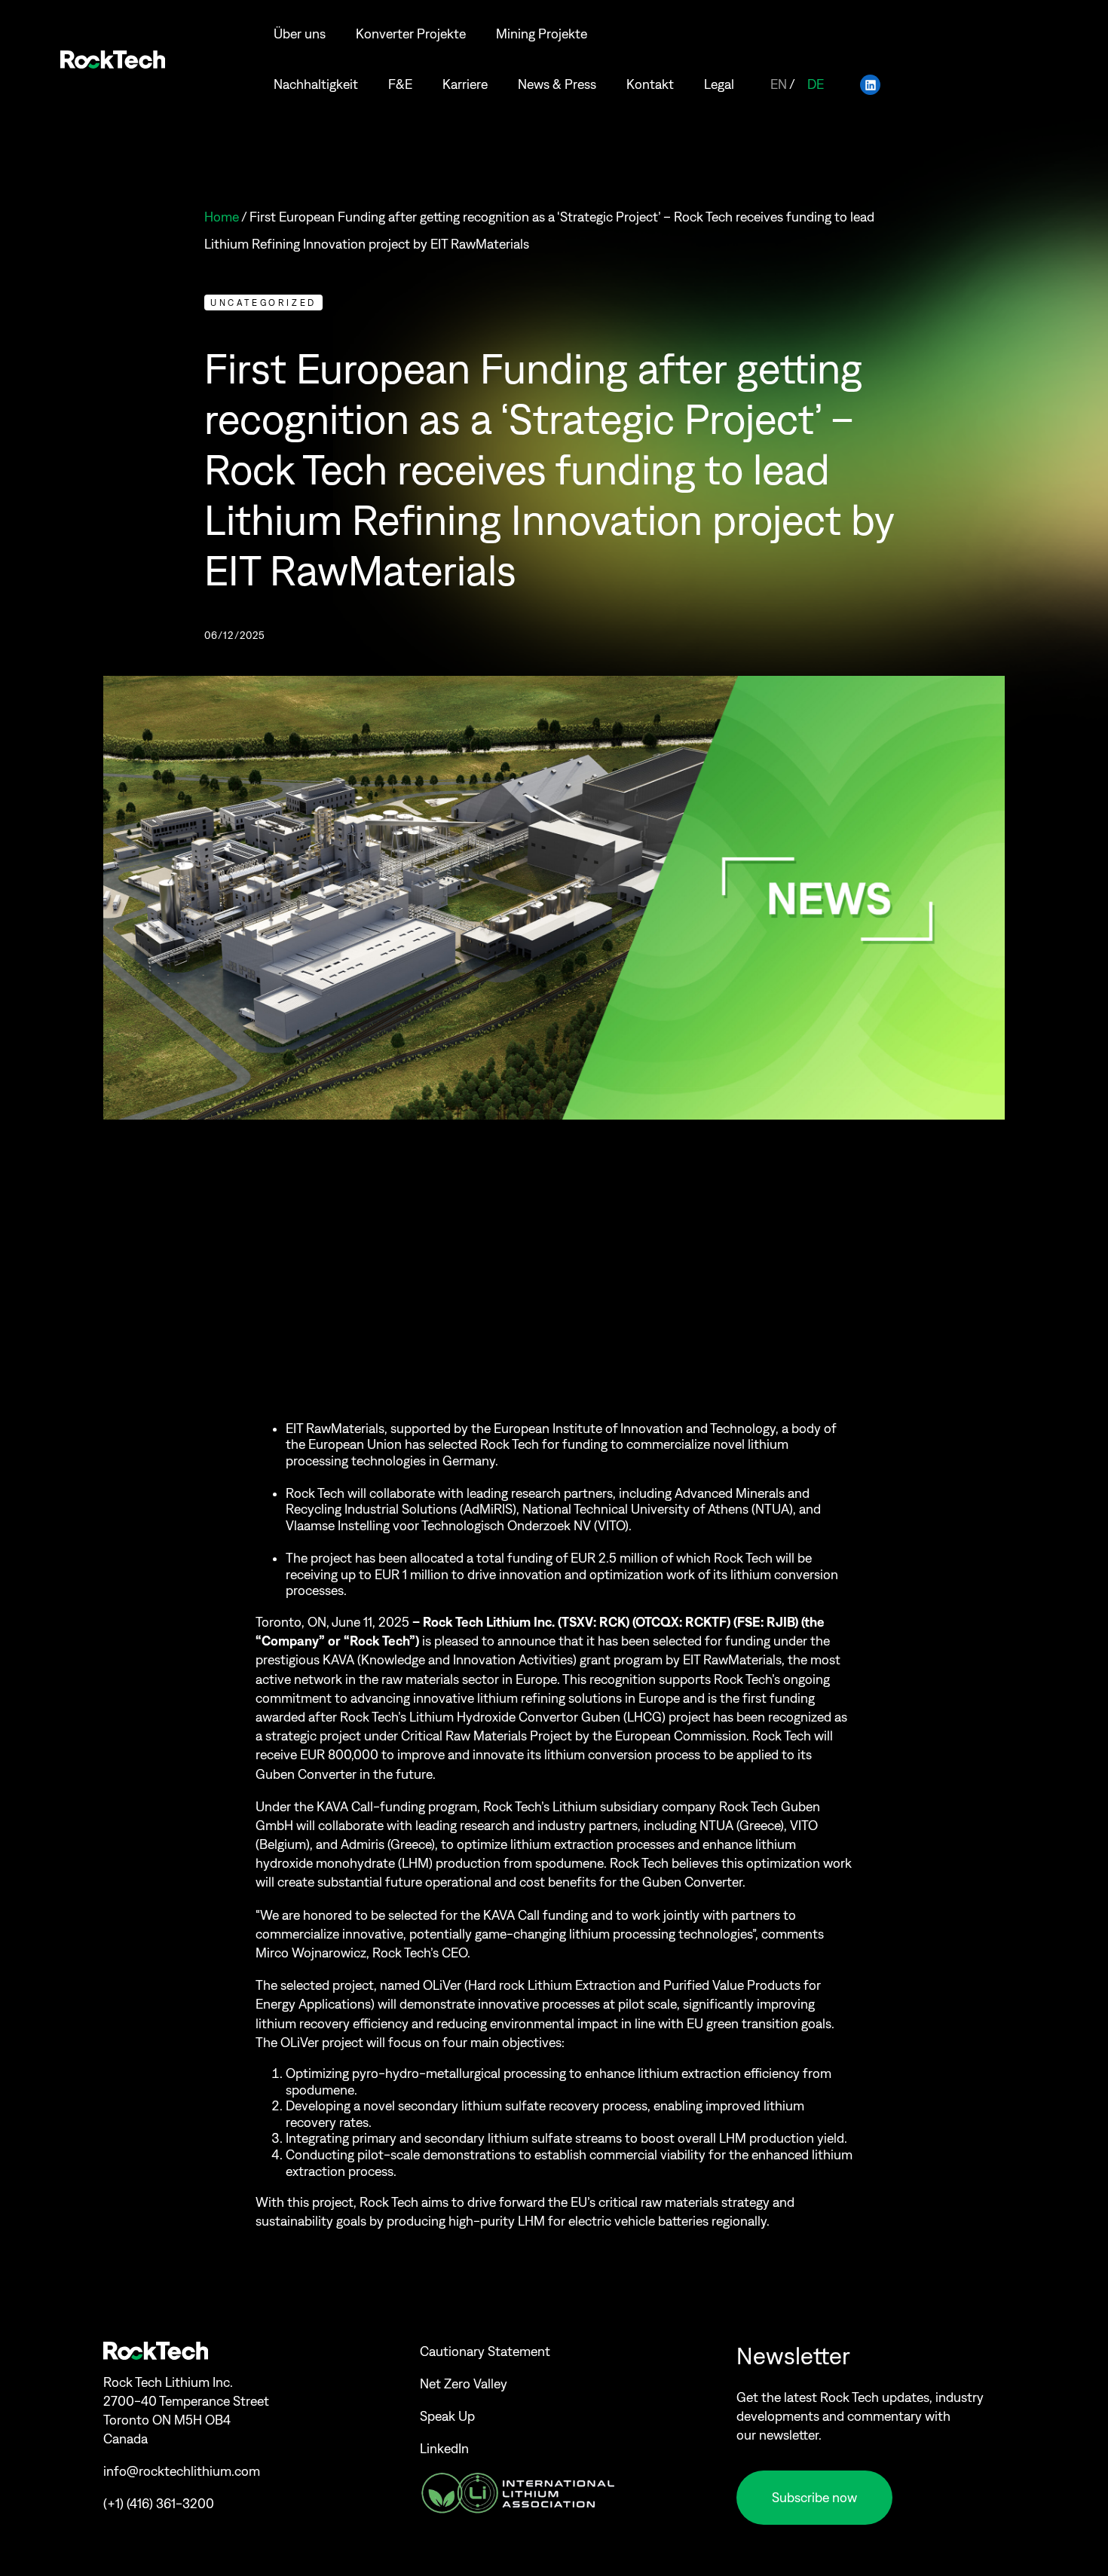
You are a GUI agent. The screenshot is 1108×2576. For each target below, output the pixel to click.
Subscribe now (814, 2498)
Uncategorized (263, 303)
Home (222, 217)
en (779, 84)
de (816, 84)
